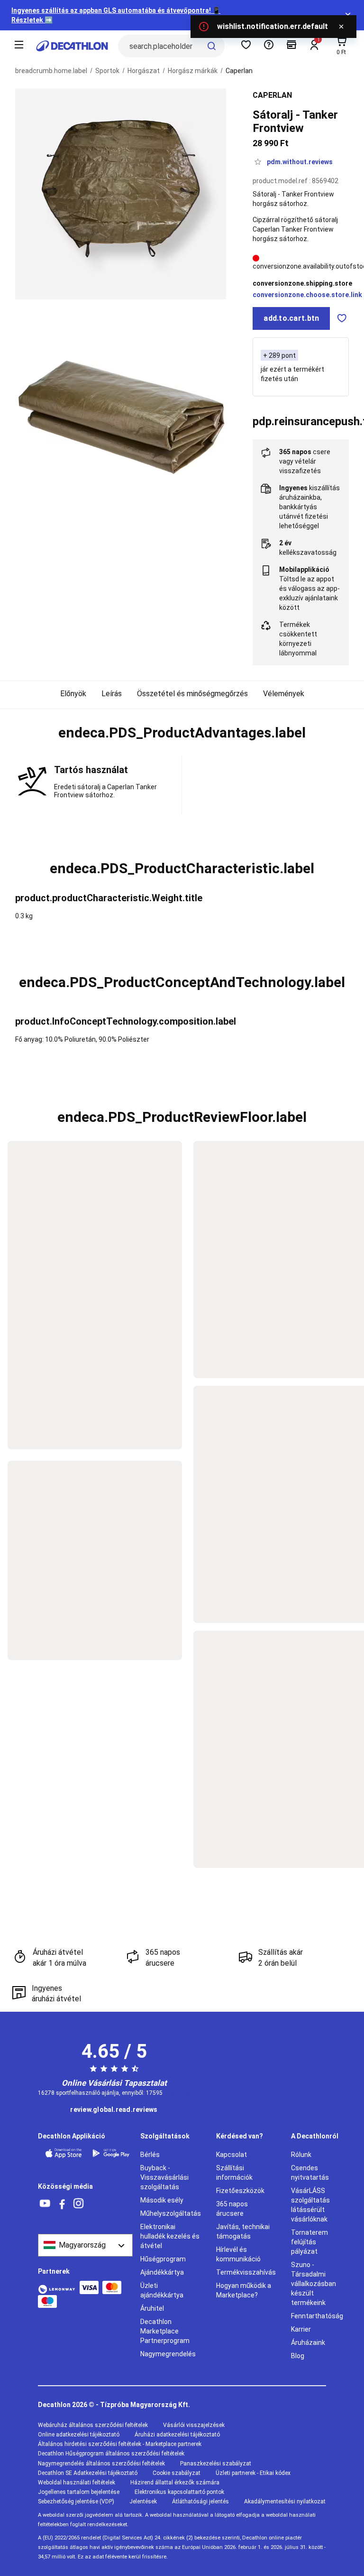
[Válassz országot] (85, 2245)
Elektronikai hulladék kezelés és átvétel (170, 2236)
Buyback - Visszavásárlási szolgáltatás (164, 2177)
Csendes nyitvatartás (310, 2173)
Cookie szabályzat (177, 2473)
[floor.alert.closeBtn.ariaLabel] (341, 27)
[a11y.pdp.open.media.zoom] (121, 194)
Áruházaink (308, 2343)
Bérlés (150, 2155)
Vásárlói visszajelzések (194, 2425)
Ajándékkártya (162, 2272)
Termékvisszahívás (246, 2272)
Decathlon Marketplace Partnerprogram (165, 2331)
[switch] (342, 318)
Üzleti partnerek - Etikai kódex (253, 2473)
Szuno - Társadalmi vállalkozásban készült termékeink (314, 2284)
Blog (298, 2356)
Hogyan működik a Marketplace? (244, 2290)
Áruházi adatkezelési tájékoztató (177, 2435)
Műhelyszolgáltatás (171, 2213)
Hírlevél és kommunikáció (238, 2254)
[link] (114, 2110)
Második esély (162, 2200)
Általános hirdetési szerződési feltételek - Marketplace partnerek (120, 2444)
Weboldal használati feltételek (77, 2483)
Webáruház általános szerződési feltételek (93, 2425)
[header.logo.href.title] (72, 46)
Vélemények (284, 694)
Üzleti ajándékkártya (162, 2290)
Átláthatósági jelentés (200, 2501)
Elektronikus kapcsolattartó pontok (179, 2492)
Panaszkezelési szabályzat (216, 2464)
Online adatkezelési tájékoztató (79, 2435)
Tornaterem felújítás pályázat (309, 2242)
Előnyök (73, 694)
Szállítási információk (234, 2173)
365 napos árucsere (232, 2209)
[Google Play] (111, 2153)
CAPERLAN (272, 95)
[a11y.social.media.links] (45, 2204)
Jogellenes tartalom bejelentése (79, 2492)
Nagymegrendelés (168, 2354)
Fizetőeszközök (240, 2191)
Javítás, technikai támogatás (243, 2231)
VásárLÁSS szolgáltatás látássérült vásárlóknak (310, 2205)
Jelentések (143, 2501)
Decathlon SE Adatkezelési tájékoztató (88, 2473)
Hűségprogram (163, 2259)
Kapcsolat (232, 2155)
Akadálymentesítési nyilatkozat (285, 2501)
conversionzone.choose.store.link (307, 295)
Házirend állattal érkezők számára (175, 2483)
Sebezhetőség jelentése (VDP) (76, 2501)
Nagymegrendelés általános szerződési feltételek (101, 2464)
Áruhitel (152, 2308)
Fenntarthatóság (317, 2316)
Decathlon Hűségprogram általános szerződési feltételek (111, 2454)
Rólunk (301, 2155)
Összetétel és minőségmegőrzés (192, 694)
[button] (182, 733)
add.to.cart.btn (291, 318)
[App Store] (64, 2153)
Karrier (301, 2329)
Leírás (112, 694)
